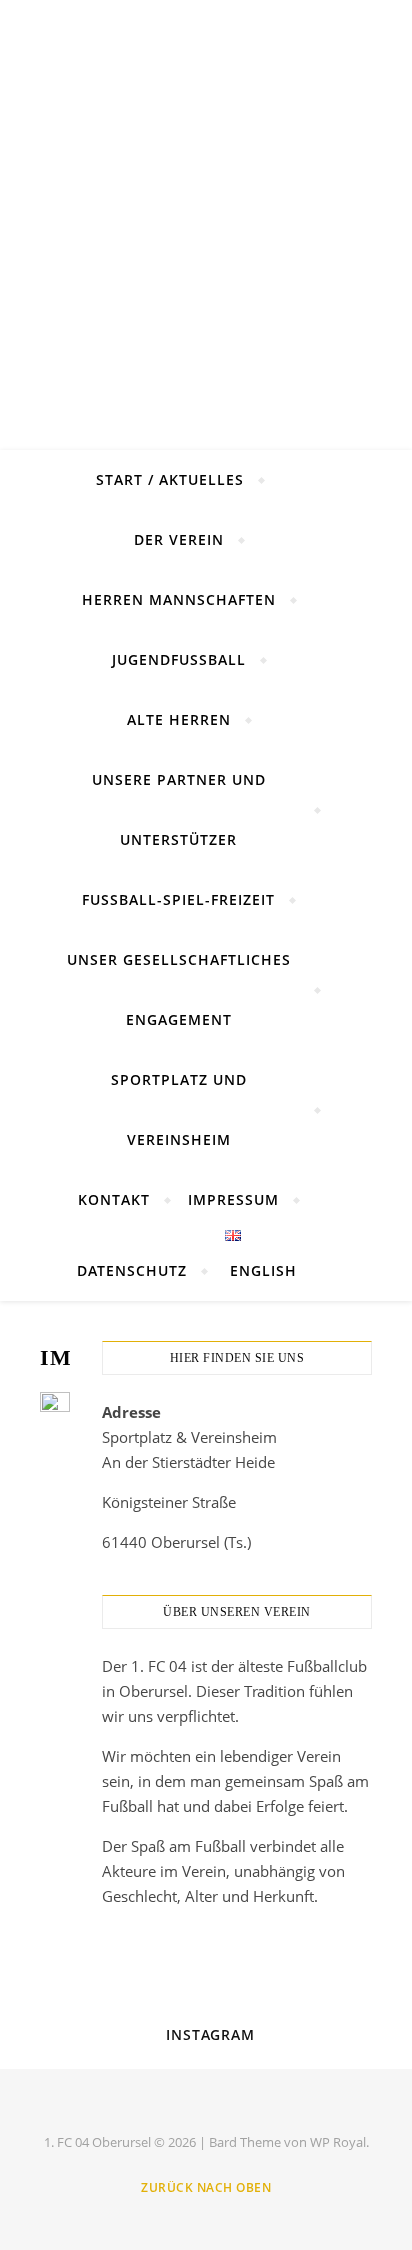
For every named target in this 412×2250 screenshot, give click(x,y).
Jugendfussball (179, 659)
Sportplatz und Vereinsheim (179, 1109)
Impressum (233, 1199)
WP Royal (338, 2142)
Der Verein (179, 539)
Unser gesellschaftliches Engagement (179, 989)
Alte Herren (179, 719)
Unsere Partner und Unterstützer (179, 809)
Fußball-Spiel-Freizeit (178, 899)
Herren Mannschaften (179, 599)
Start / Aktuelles (170, 479)
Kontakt (114, 1199)
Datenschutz (132, 1270)
